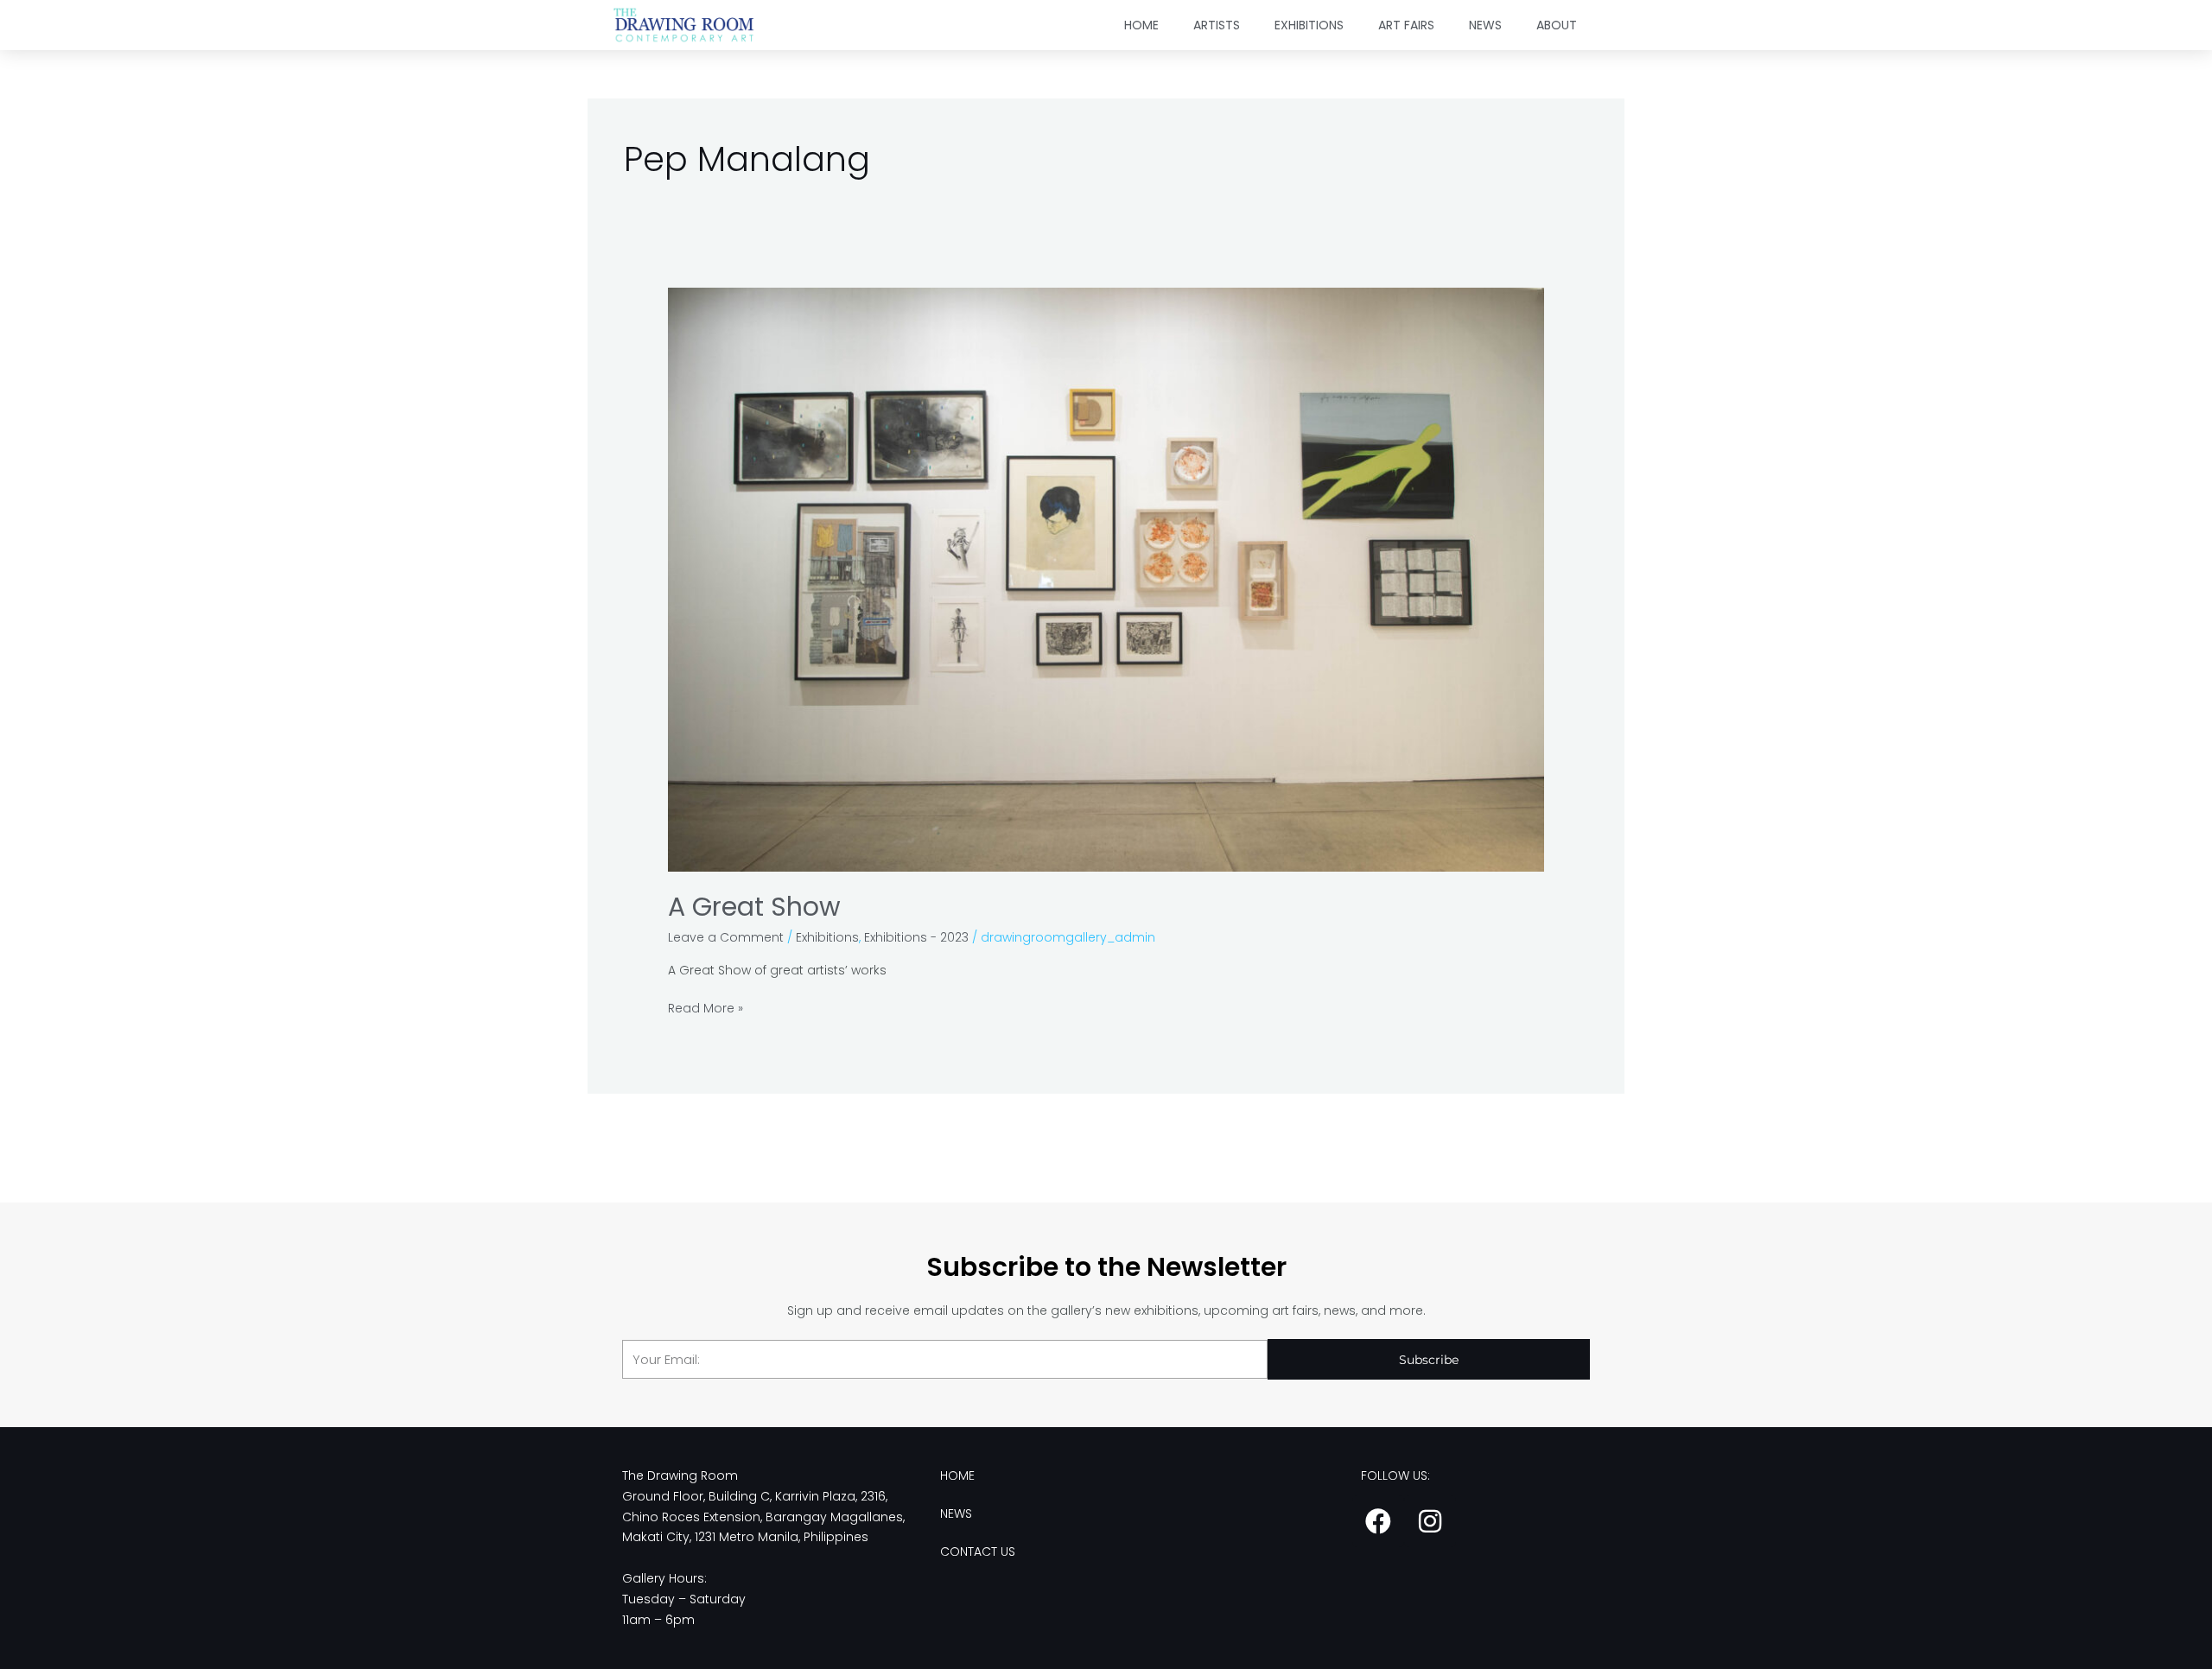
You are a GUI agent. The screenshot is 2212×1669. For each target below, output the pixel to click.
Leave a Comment (726, 937)
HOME (957, 1475)
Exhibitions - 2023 (916, 937)
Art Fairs (1406, 25)
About (1557, 25)
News (1485, 25)
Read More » (706, 1008)
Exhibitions (1309, 25)
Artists (1217, 25)
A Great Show (754, 907)
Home (1141, 25)
